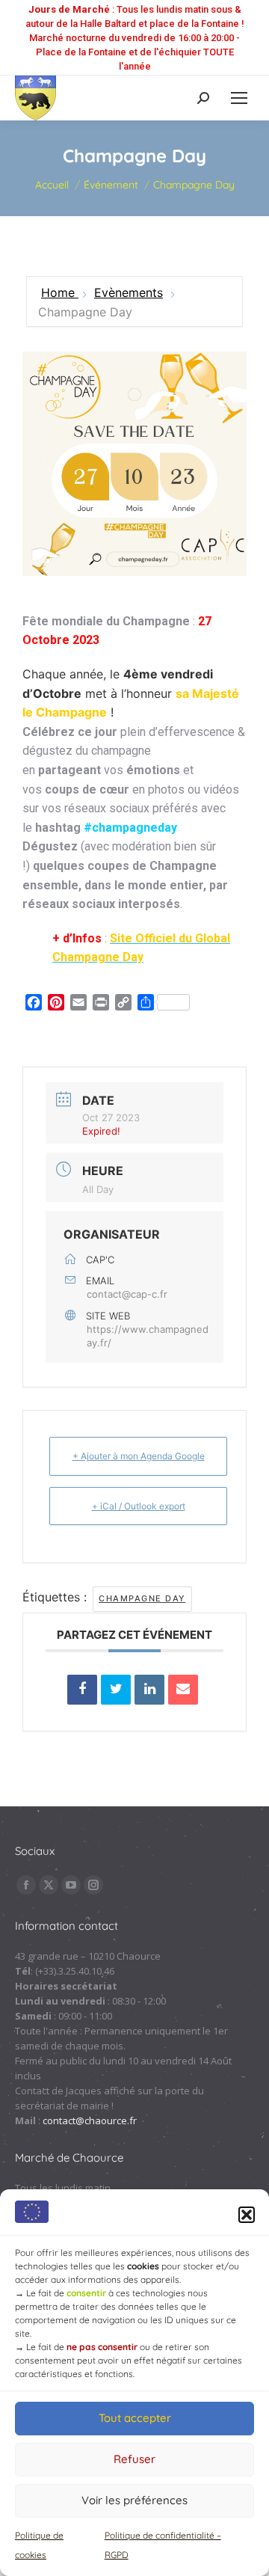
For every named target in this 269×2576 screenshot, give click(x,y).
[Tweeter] (116, 1690)
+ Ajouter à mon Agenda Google (139, 1456)
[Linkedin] (149, 1690)
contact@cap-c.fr (127, 1294)
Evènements (129, 292)
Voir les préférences (134, 2500)
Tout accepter (135, 2418)
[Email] (183, 1690)
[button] (247, 2215)
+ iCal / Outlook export (139, 1506)
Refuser (134, 2459)
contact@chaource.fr (90, 2120)
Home (60, 292)
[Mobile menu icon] (239, 98)
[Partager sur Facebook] (82, 1690)
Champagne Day (142, 1598)
